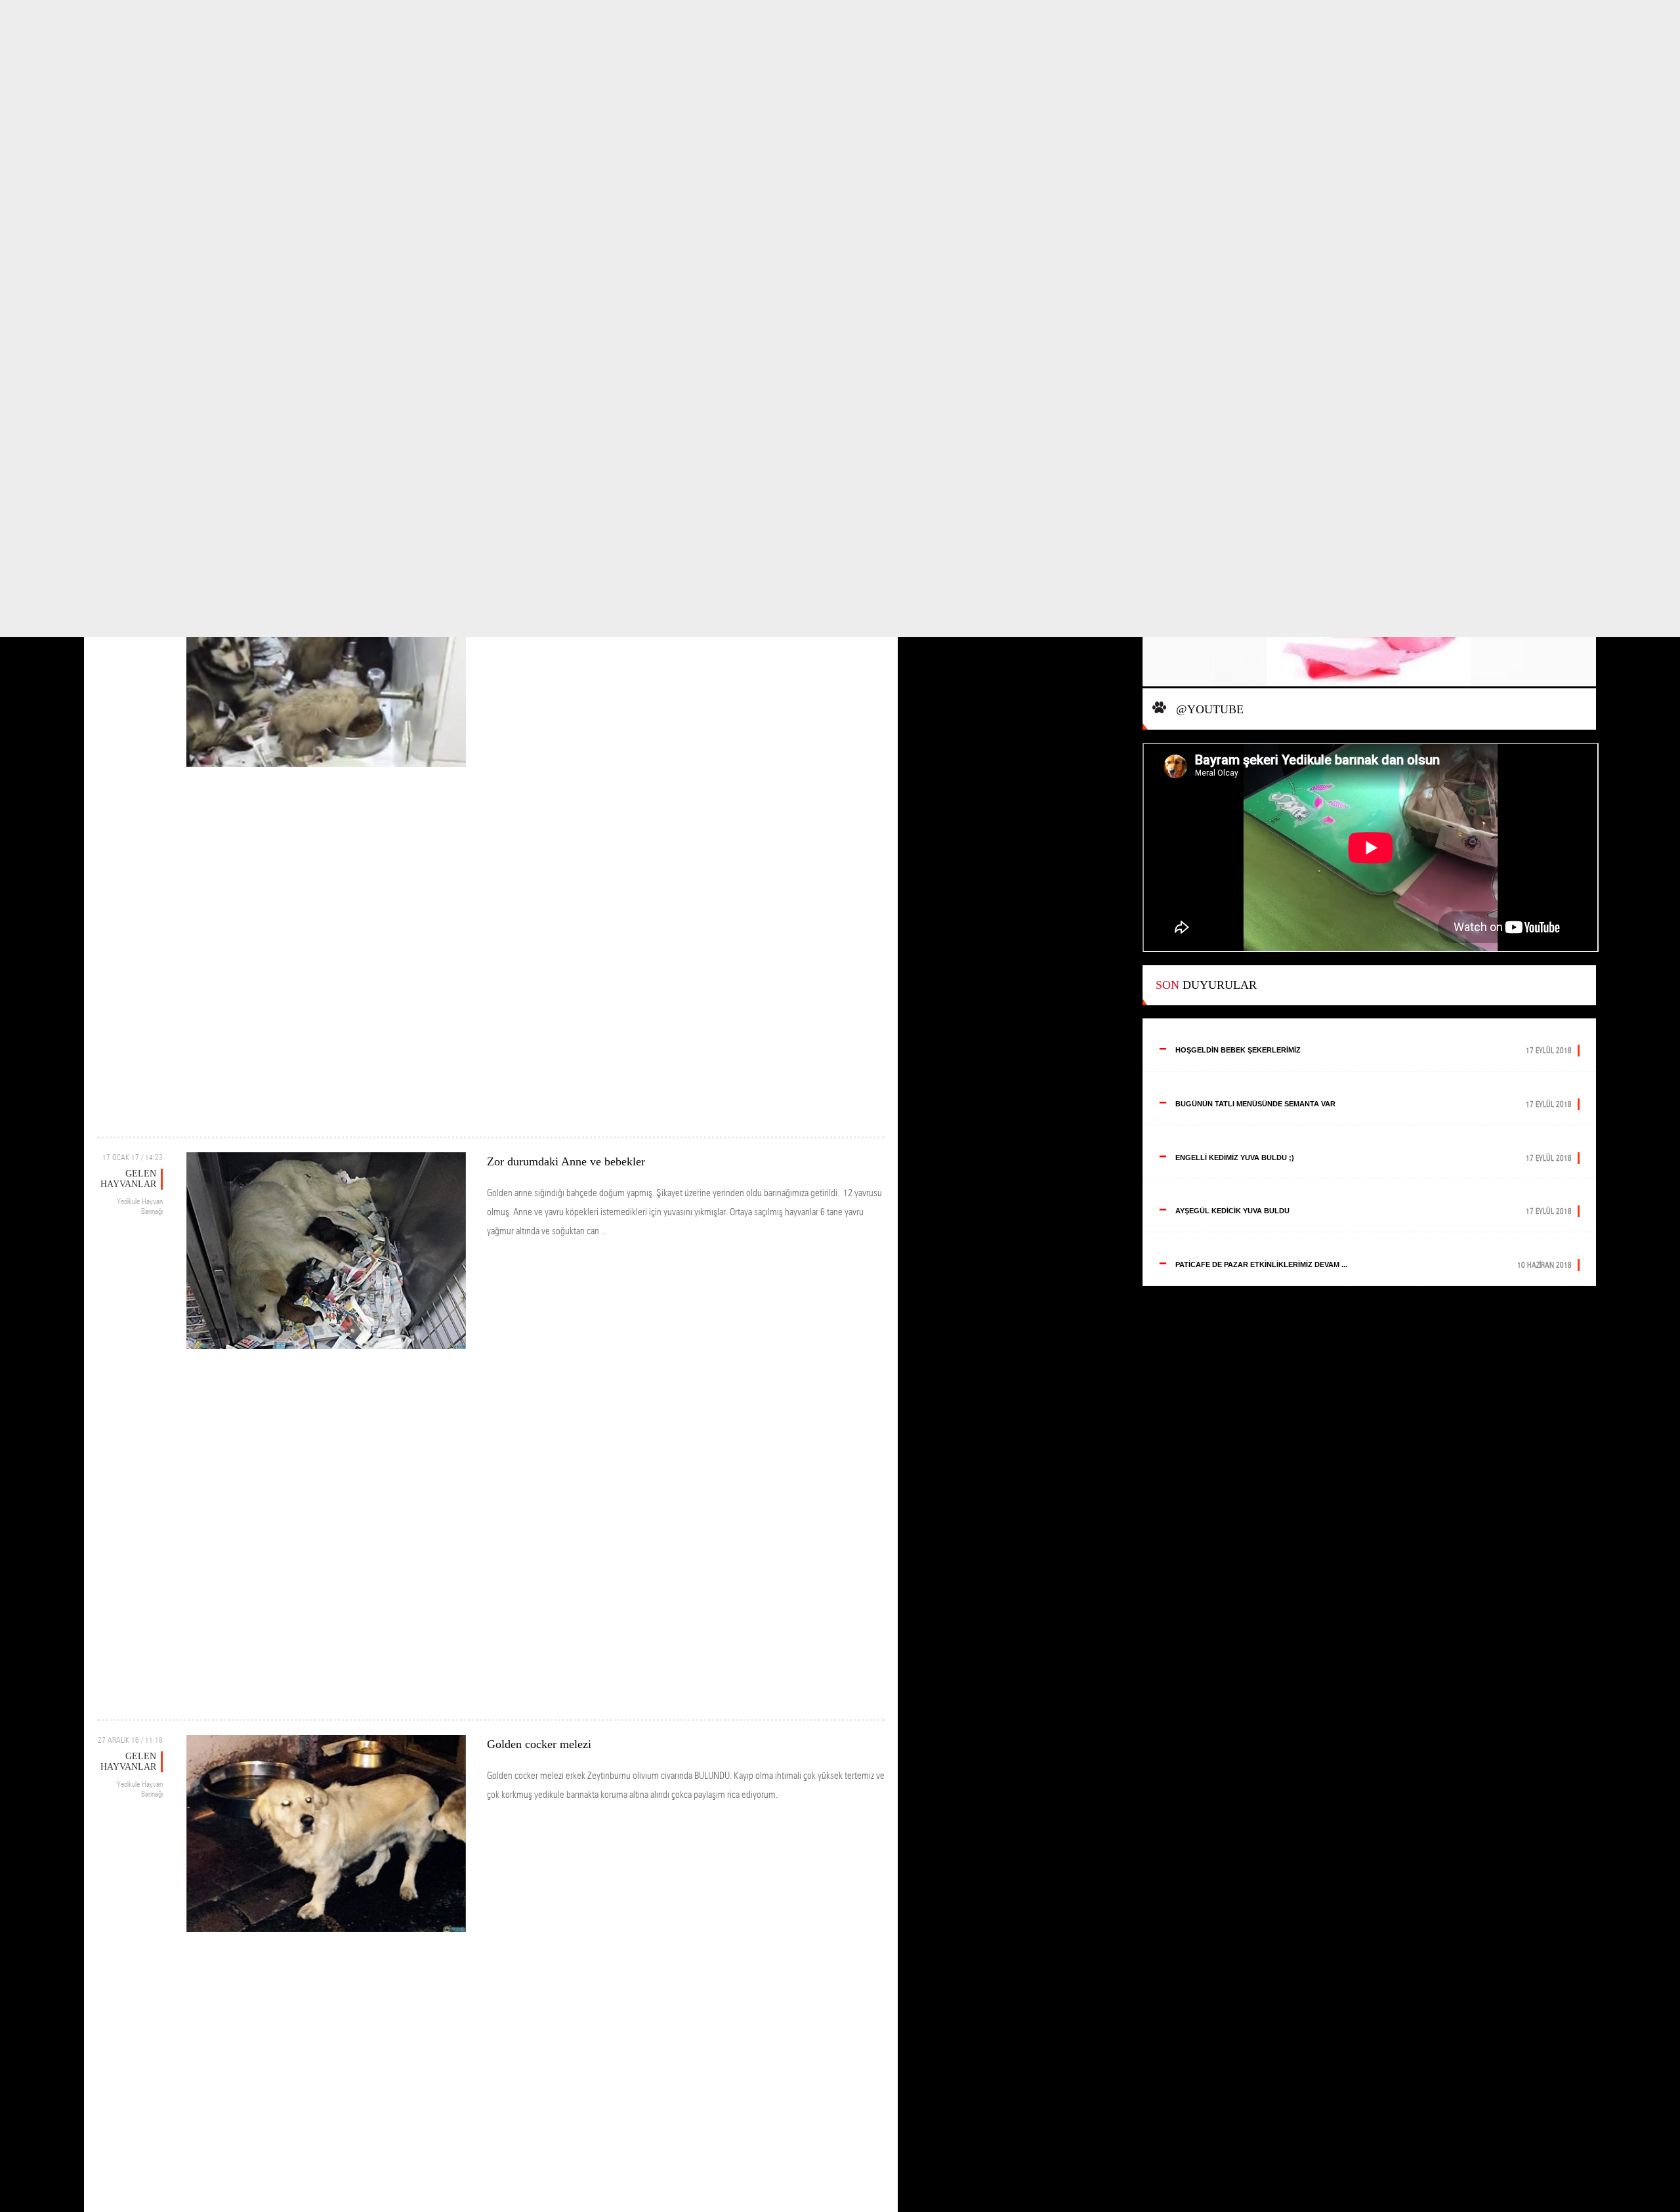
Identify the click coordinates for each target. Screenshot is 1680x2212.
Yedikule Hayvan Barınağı (140, 1206)
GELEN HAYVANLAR (128, 1179)
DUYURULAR (1206, 985)
